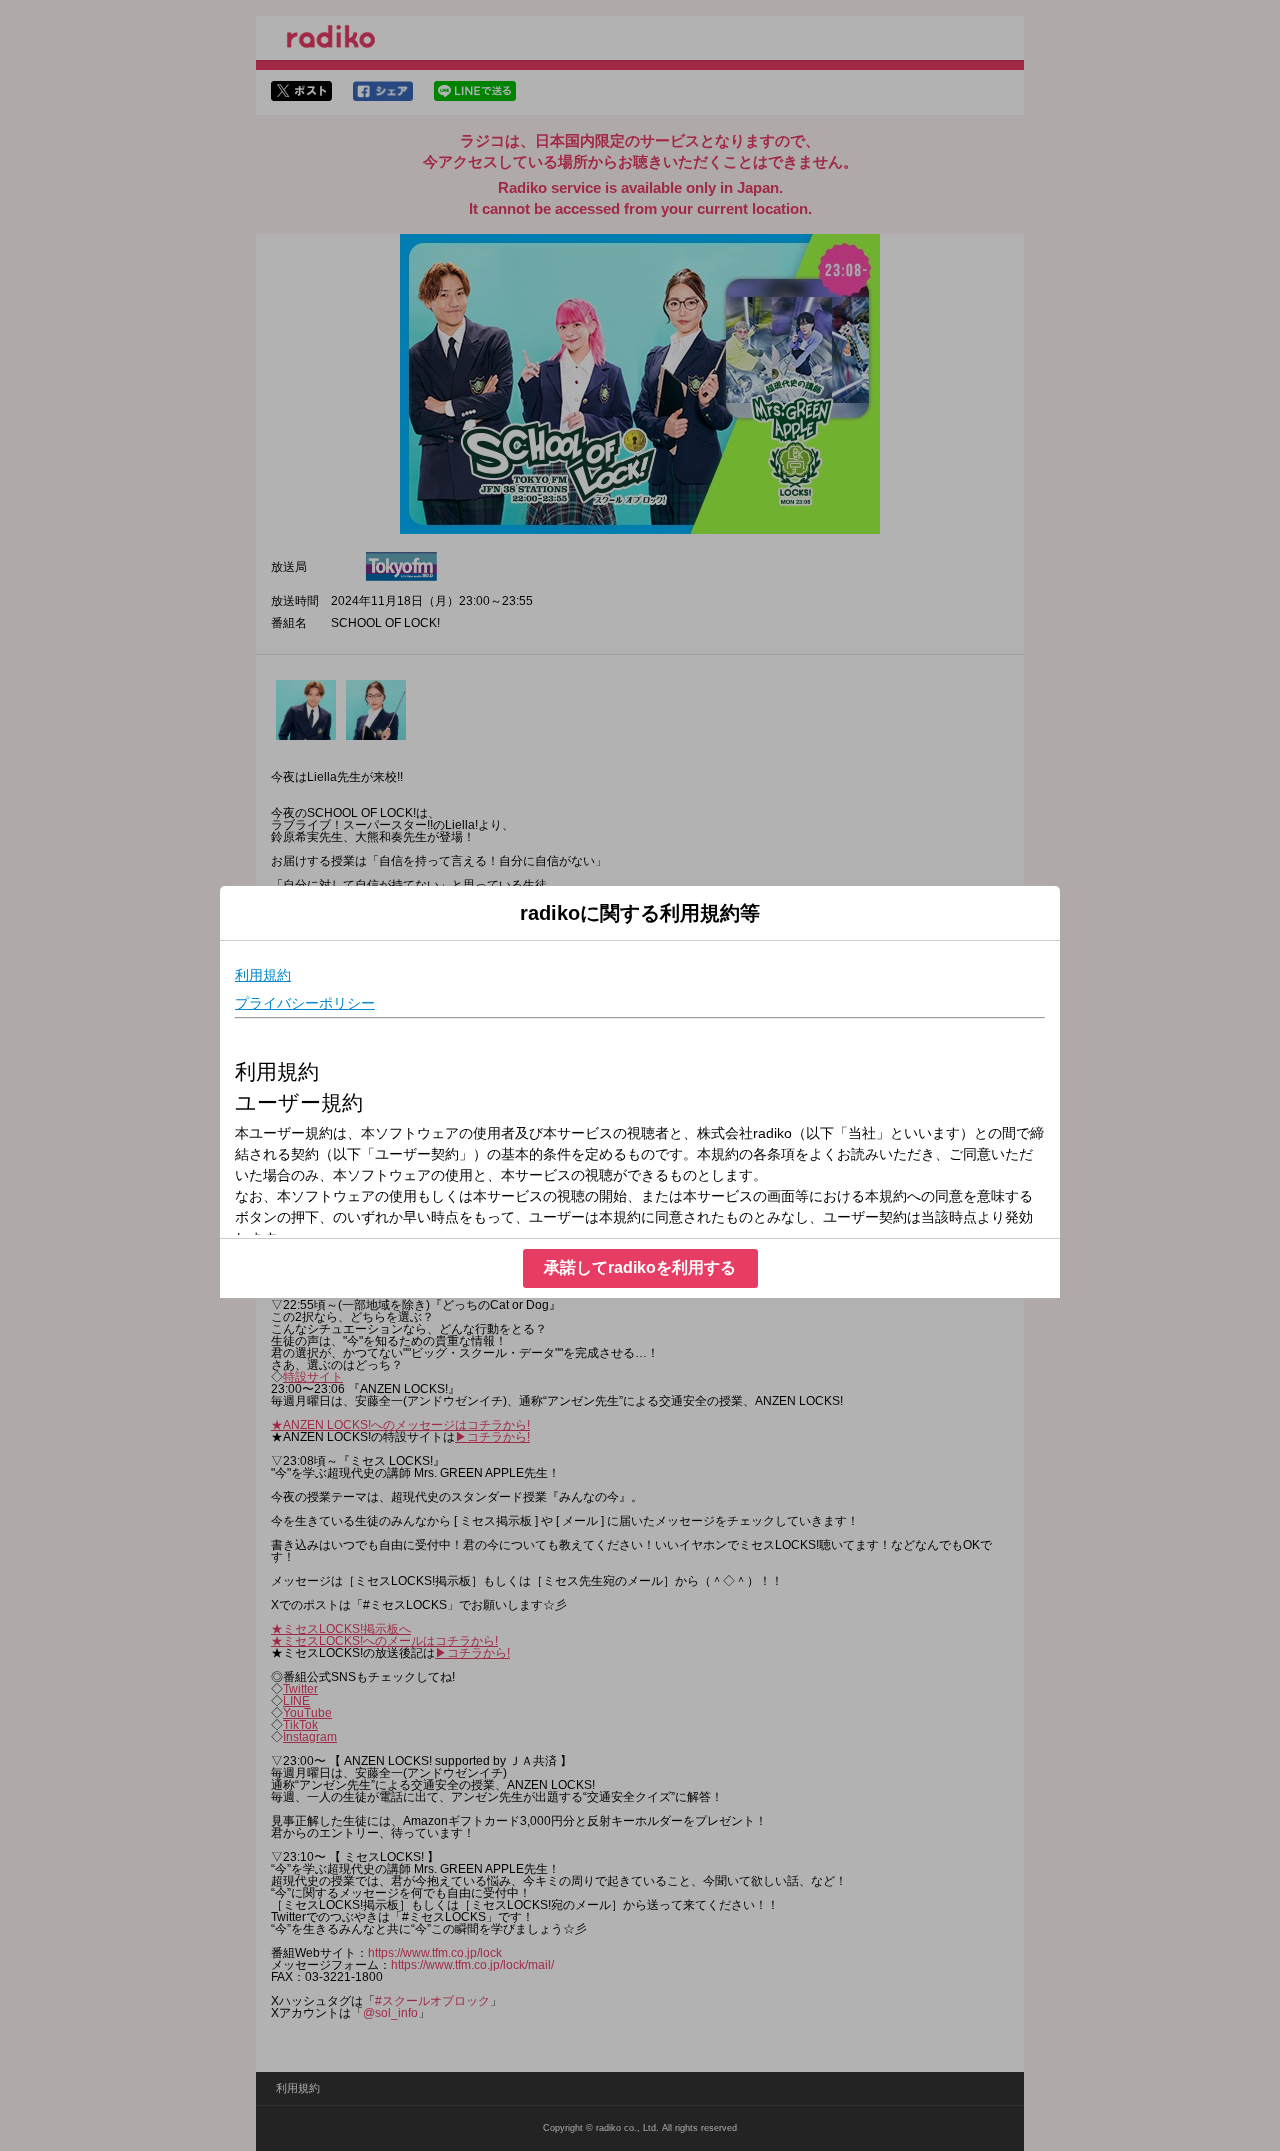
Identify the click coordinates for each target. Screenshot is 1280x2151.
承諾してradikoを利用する (640, 1267)
